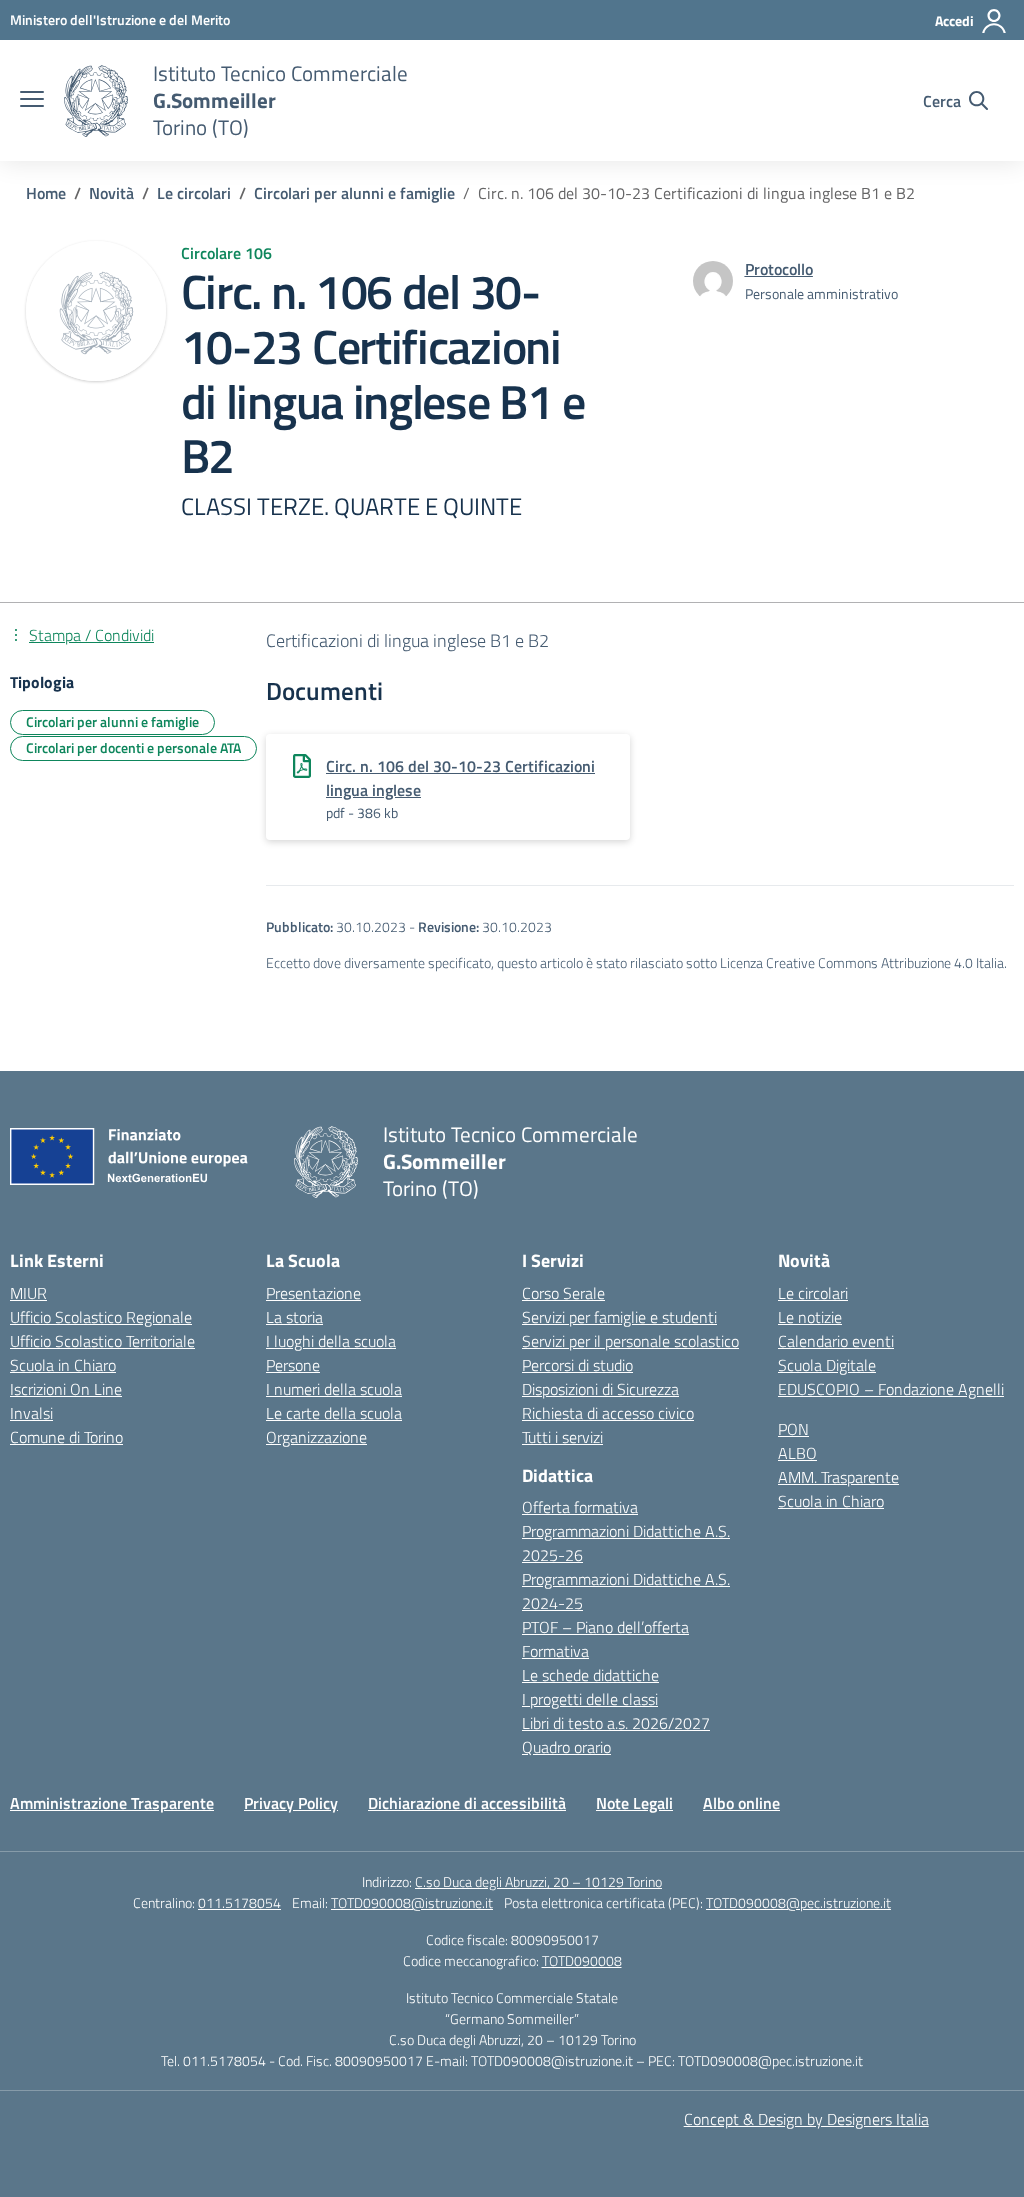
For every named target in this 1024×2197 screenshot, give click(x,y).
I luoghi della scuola (331, 1341)
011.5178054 (239, 1902)
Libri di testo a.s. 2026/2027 (616, 1723)
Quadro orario (566, 1747)
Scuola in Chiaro (63, 1365)
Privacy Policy (291, 1803)
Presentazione (313, 1293)
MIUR (28, 1293)
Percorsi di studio (577, 1365)
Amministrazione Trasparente (112, 1803)
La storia (294, 1317)
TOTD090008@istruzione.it (412, 1902)
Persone (293, 1365)
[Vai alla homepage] (96, 101)
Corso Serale (563, 1293)
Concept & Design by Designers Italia (806, 2119)
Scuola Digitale (827, 1365)
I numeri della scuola (334, 1389)
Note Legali (634, 1803)
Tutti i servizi (562, 1437)
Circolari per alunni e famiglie (112, 721)
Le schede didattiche (590, 1675)
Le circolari (813, 1293)
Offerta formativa (580, 1507)
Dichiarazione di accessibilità (467, 1803)
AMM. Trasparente (838, 1477)
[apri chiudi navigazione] (32, 101)
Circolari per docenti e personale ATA (133, 747)
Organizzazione (316, 1437)
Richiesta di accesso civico (608, 1413)
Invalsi (31, 1413)
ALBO (797, 1453)
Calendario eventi (836, 1341)
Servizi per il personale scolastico (630, 1341)
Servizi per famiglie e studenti (619, 1317)
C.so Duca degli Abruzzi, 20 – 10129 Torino (538, 1881)
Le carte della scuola (334, 1413)
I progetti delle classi (590, 1699)
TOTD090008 (582, 1960)
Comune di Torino (66, 1437)
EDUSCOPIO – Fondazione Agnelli (891, 1389)
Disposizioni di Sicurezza (600, 1389)
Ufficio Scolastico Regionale (101, 1317)
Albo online (741, 1803)
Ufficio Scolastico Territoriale (102, 1341)
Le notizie (810, 1317)
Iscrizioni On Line (66, 1389)
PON (793, 1429)
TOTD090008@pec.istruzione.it (798, 1902)
